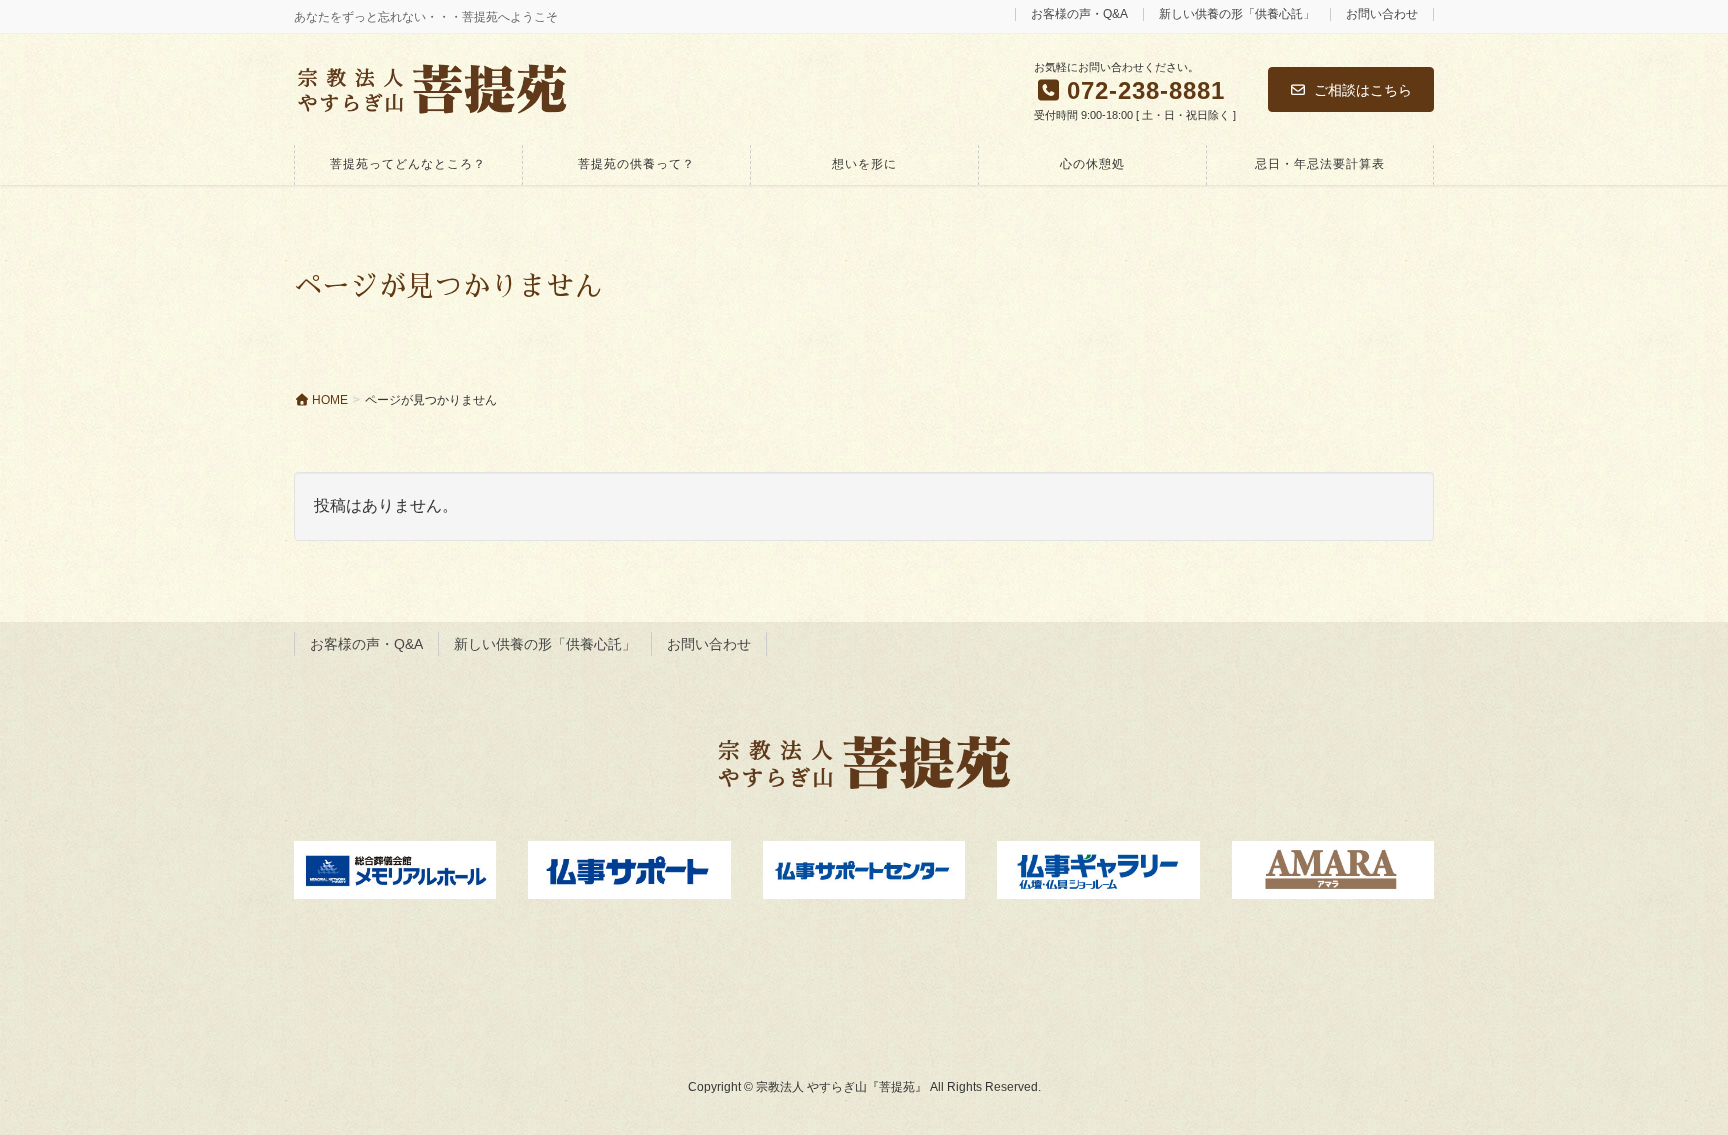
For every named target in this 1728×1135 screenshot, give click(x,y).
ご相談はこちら (1363, 90)
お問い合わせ (1382, 14)
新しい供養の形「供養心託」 (1237, 14)
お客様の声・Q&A (1079, 14)
